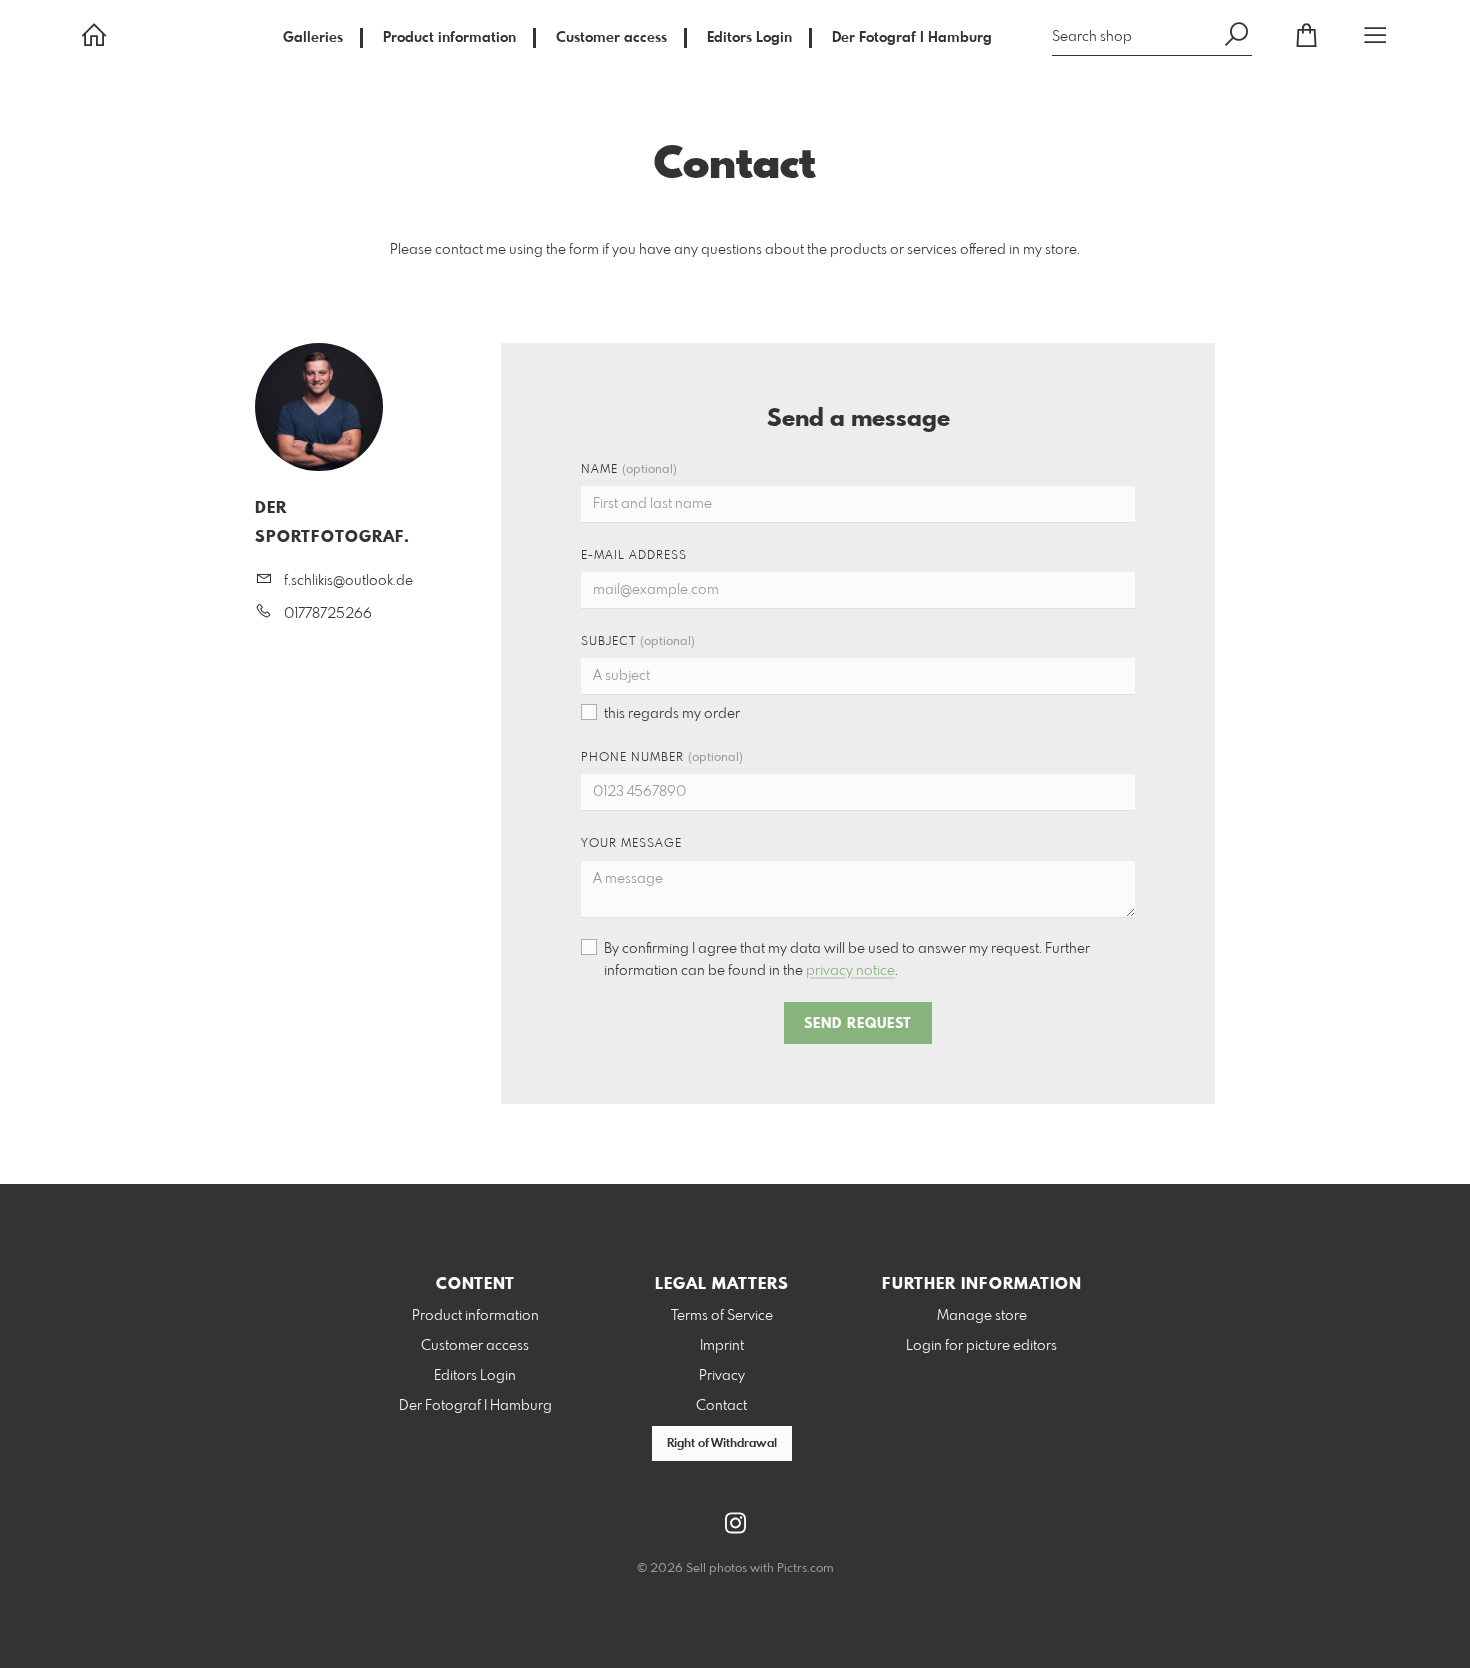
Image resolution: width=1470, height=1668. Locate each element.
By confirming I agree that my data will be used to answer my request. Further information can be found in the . (847, 960)
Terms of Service (722, 1316)
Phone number (662, 758)
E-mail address (634, 556)
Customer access (611, 38)
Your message (631, 844)
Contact (721, 1406)
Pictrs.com (805, 1569)
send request (858, 1024)
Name (629, 470)
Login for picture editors (981, 1346)
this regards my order (672, 714)
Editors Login (749, 38)
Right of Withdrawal (722, 1444)
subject (638, 642)
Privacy (722, 1376)
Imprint (722, 1346)
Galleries (313, 38)
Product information (449, 38)
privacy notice (850, 971)
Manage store (982, 1316)
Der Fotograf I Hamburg (912, 38)
